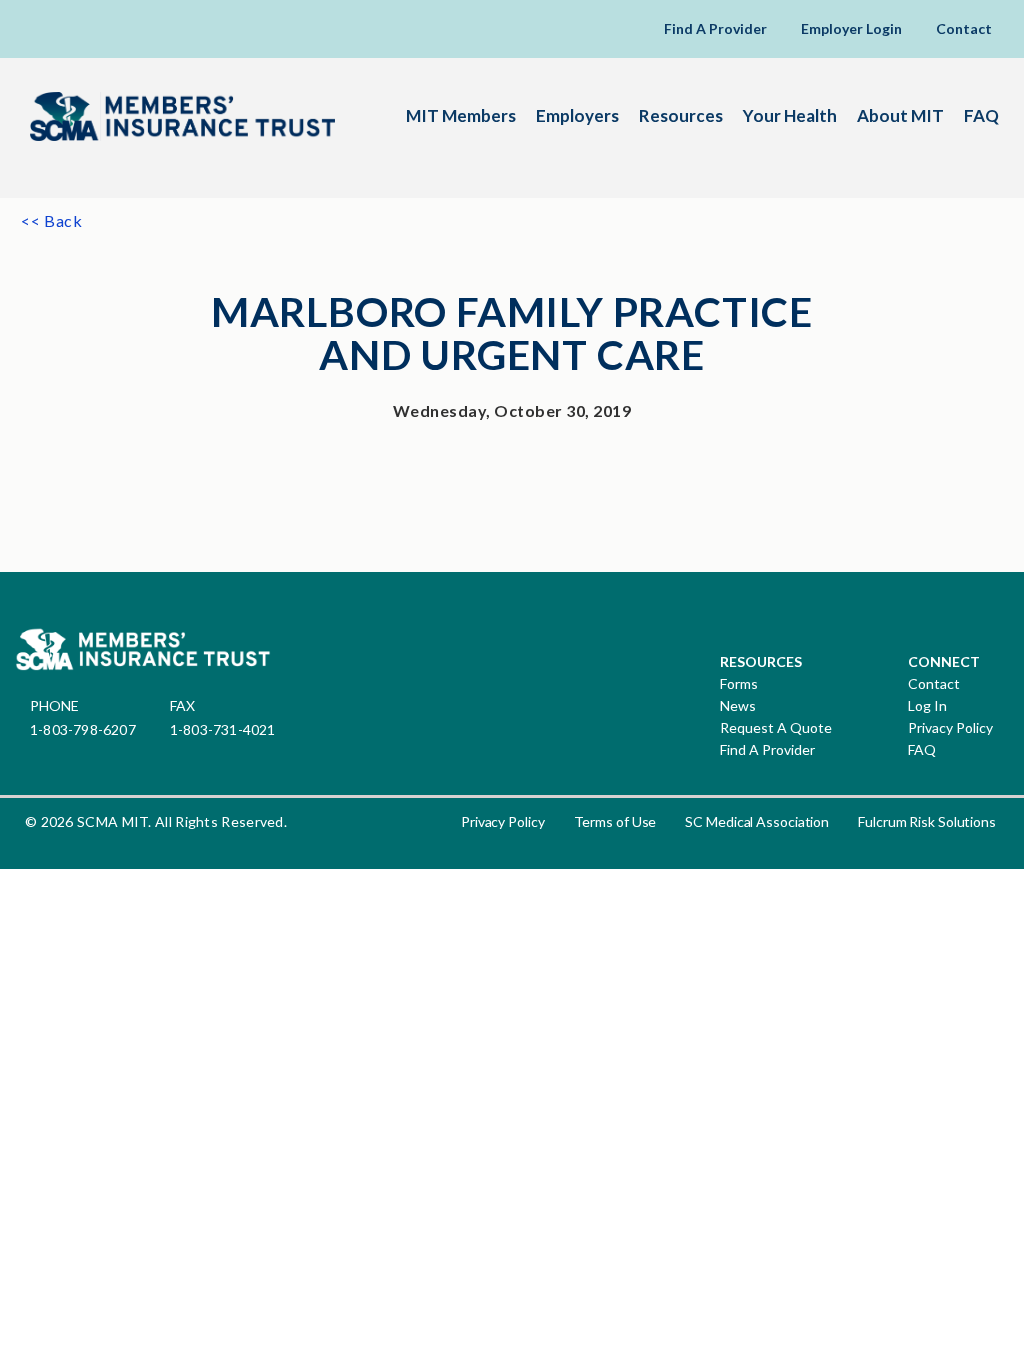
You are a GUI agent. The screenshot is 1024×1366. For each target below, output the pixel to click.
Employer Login (851, 28)
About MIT (900, 115)
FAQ (981, 115)
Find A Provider (715, 28)
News (738, 706)
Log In (927, 706)
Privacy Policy (950, 728)
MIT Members (461, 115)
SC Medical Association (757, 821)
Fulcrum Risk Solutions (927, 821)
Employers (577, 115)
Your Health (790, 115)
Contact (964, 28)
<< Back (52, 220)
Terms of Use (615, 821)
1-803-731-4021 (223, 729)
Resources (681, 115)
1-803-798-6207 (83, 729)
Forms (739, 684)
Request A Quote (776, 728)
